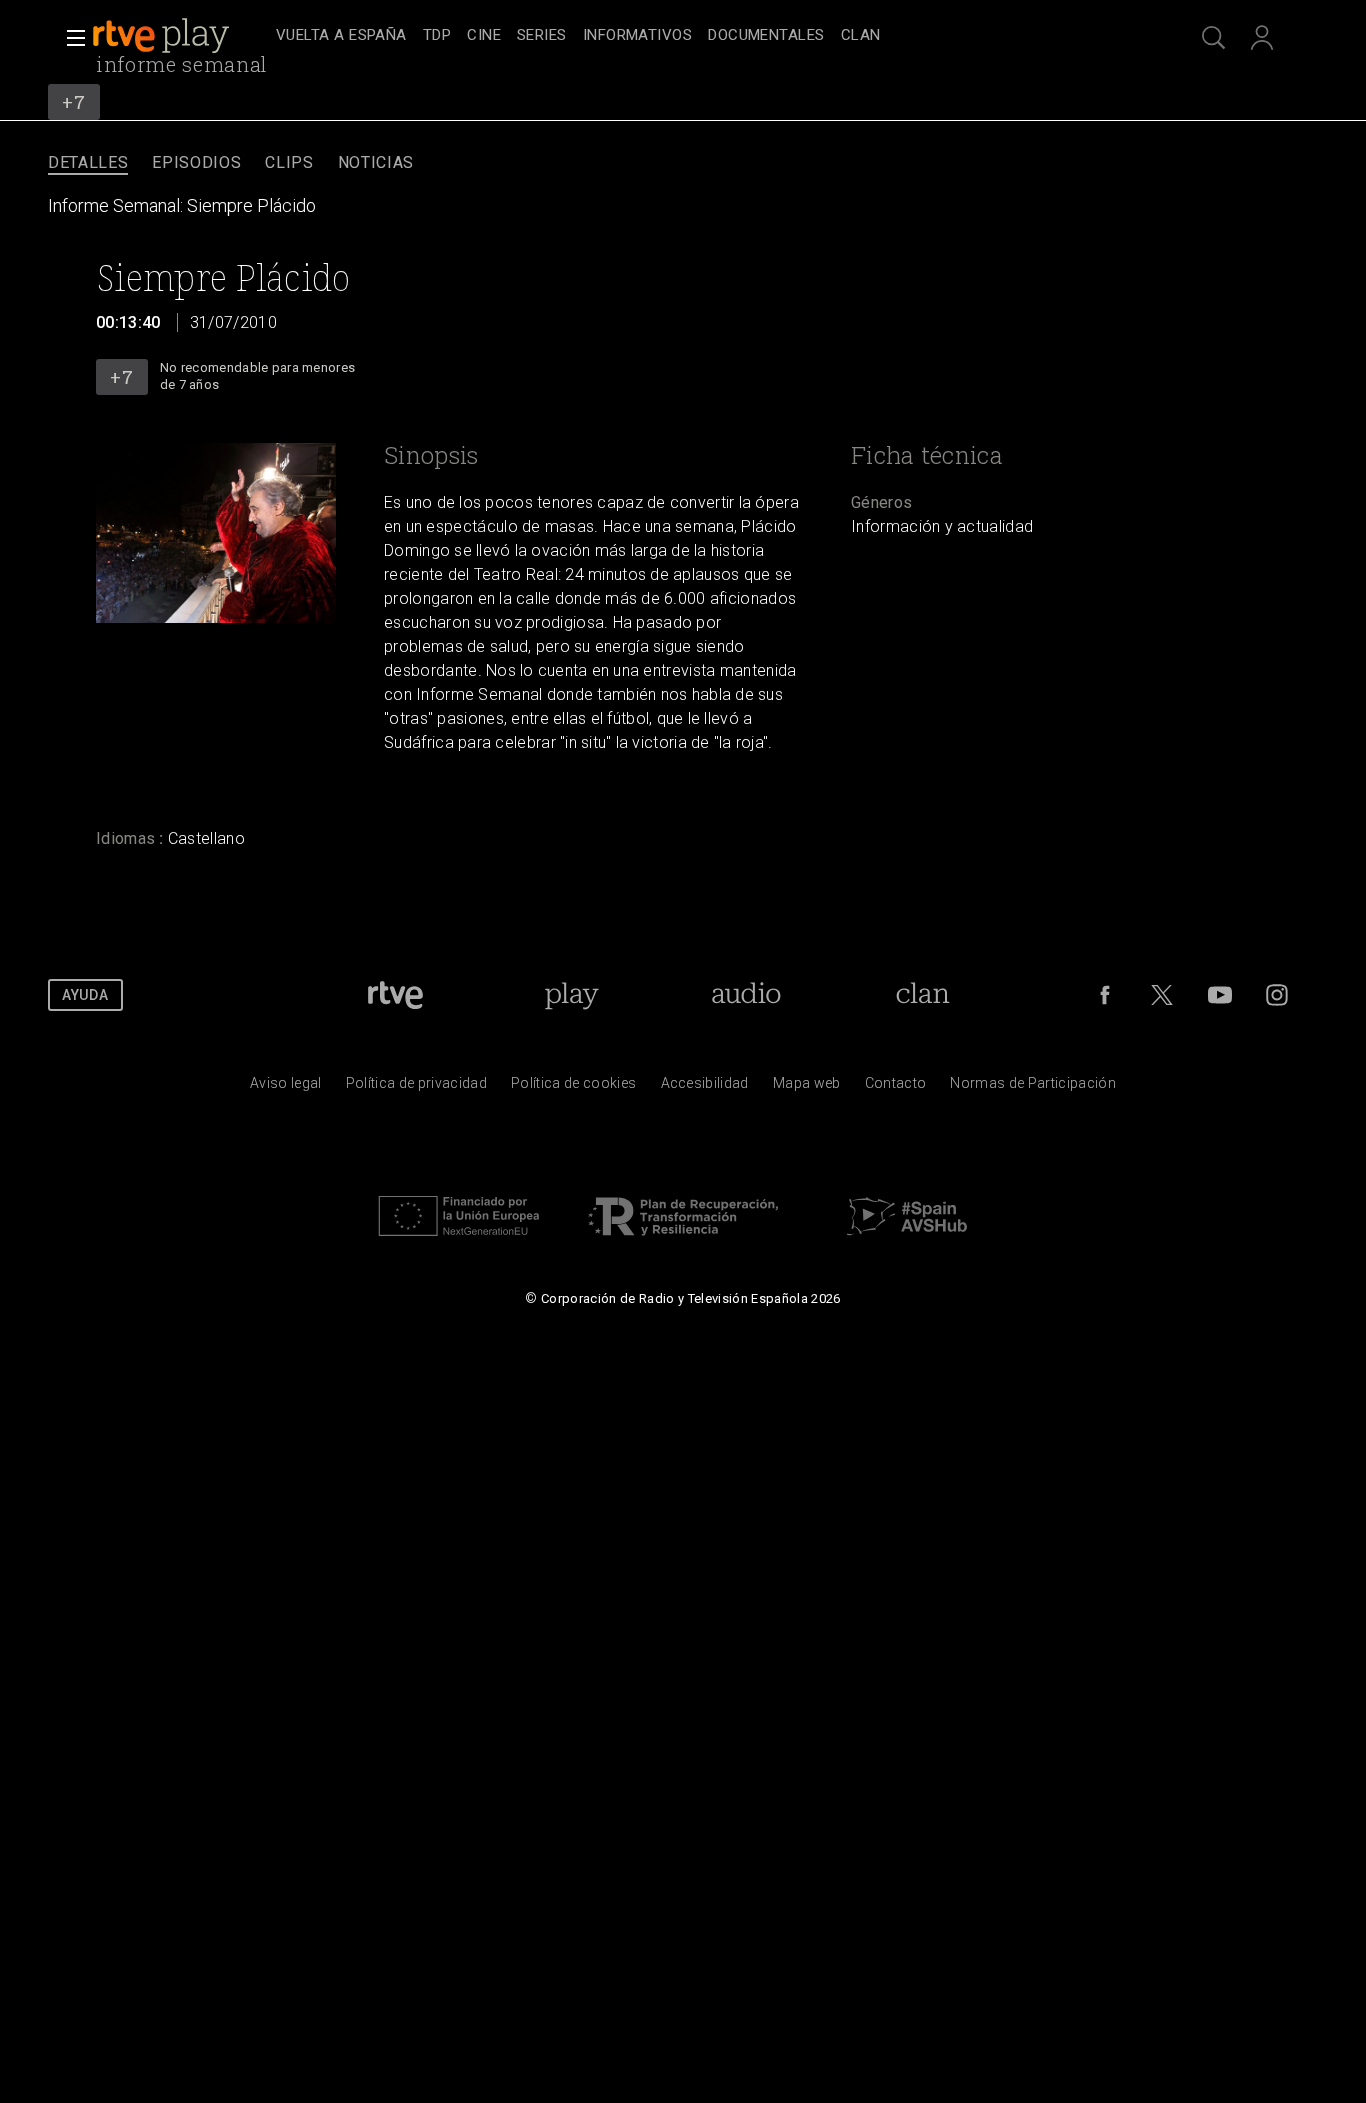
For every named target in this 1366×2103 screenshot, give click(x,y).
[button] (70, 38)
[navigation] (705, 36)
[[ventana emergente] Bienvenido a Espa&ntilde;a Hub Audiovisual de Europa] (907, 1241)
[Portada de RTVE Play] (163, 36)
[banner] (180, 36)
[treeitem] (341, 36)
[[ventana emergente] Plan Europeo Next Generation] (459, 1241)
